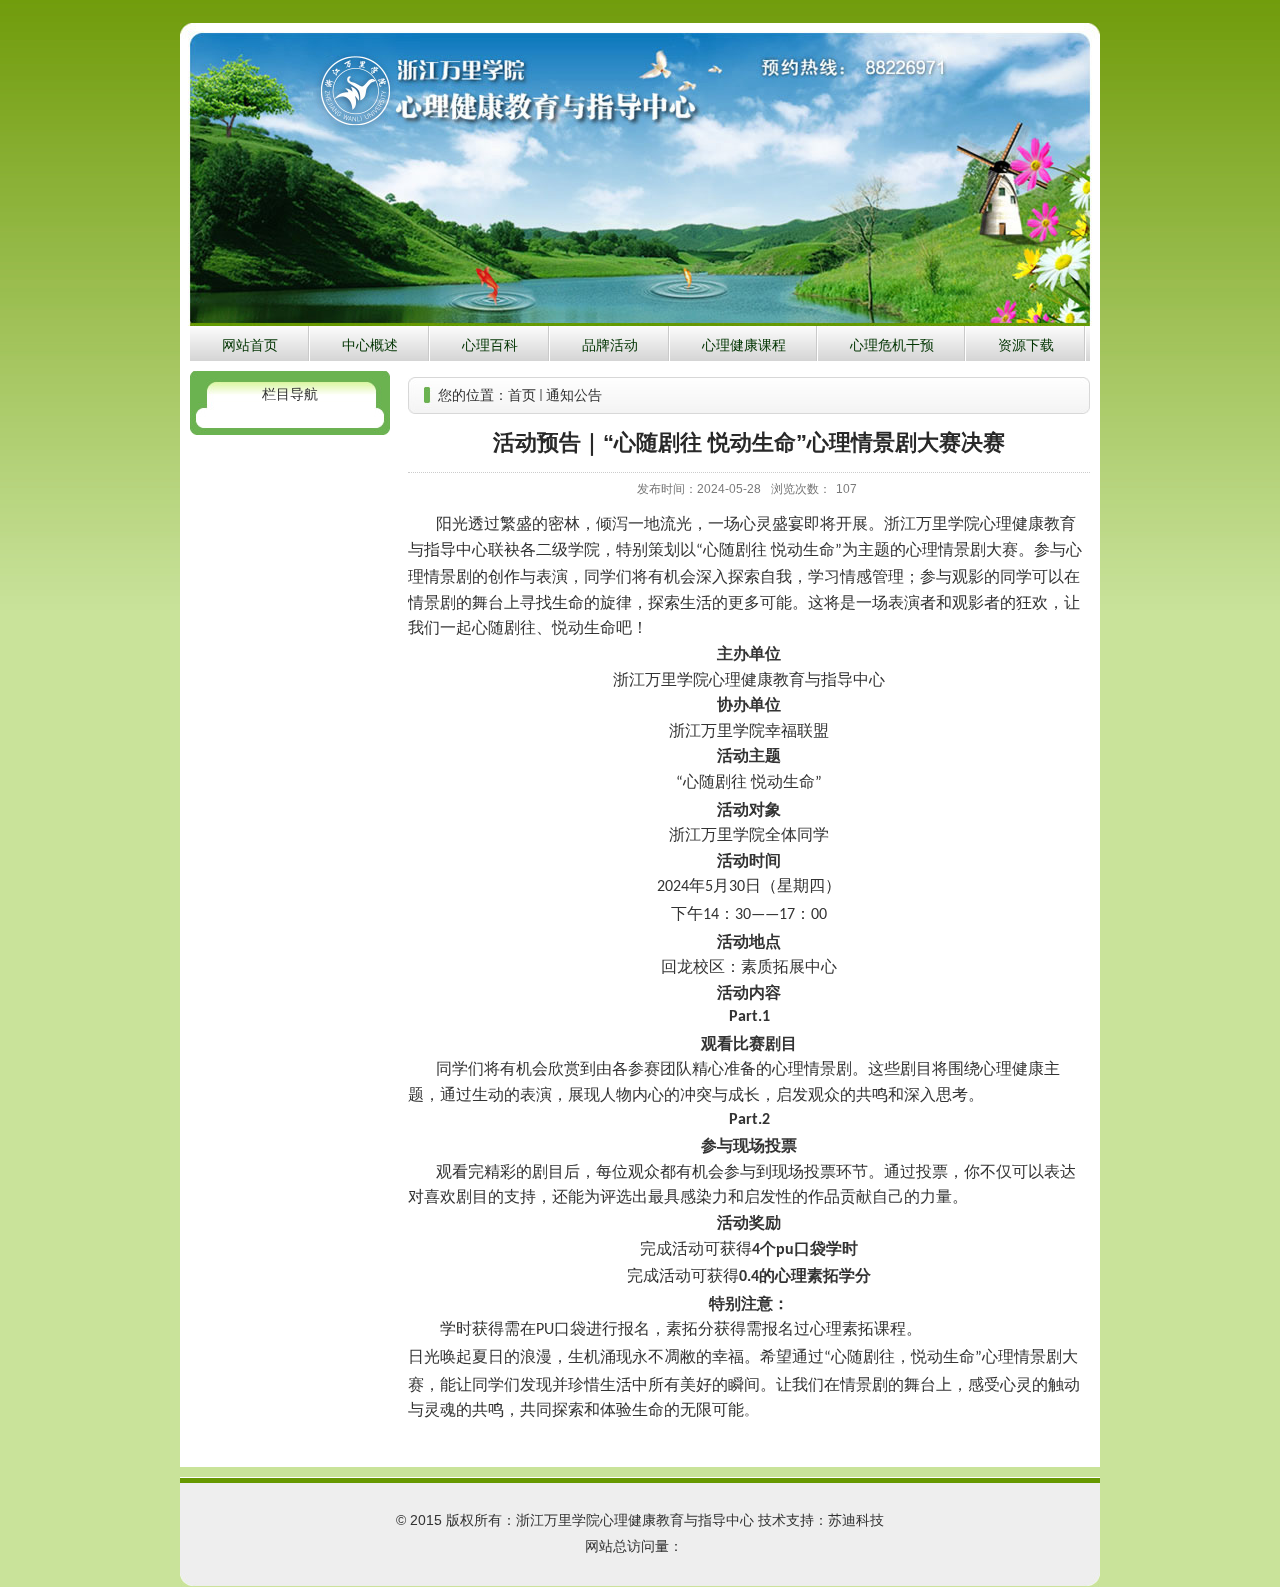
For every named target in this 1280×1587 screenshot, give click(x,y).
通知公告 (574, 395)
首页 (522, 395)
